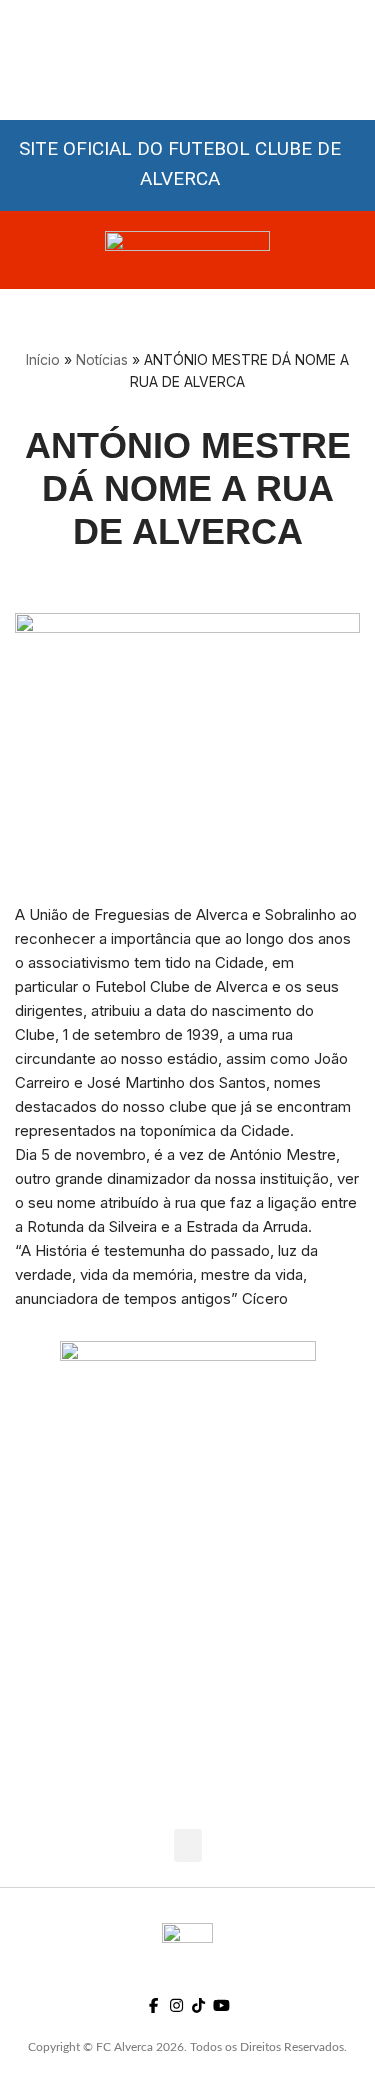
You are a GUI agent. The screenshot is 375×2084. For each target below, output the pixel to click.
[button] (188, 1845)
